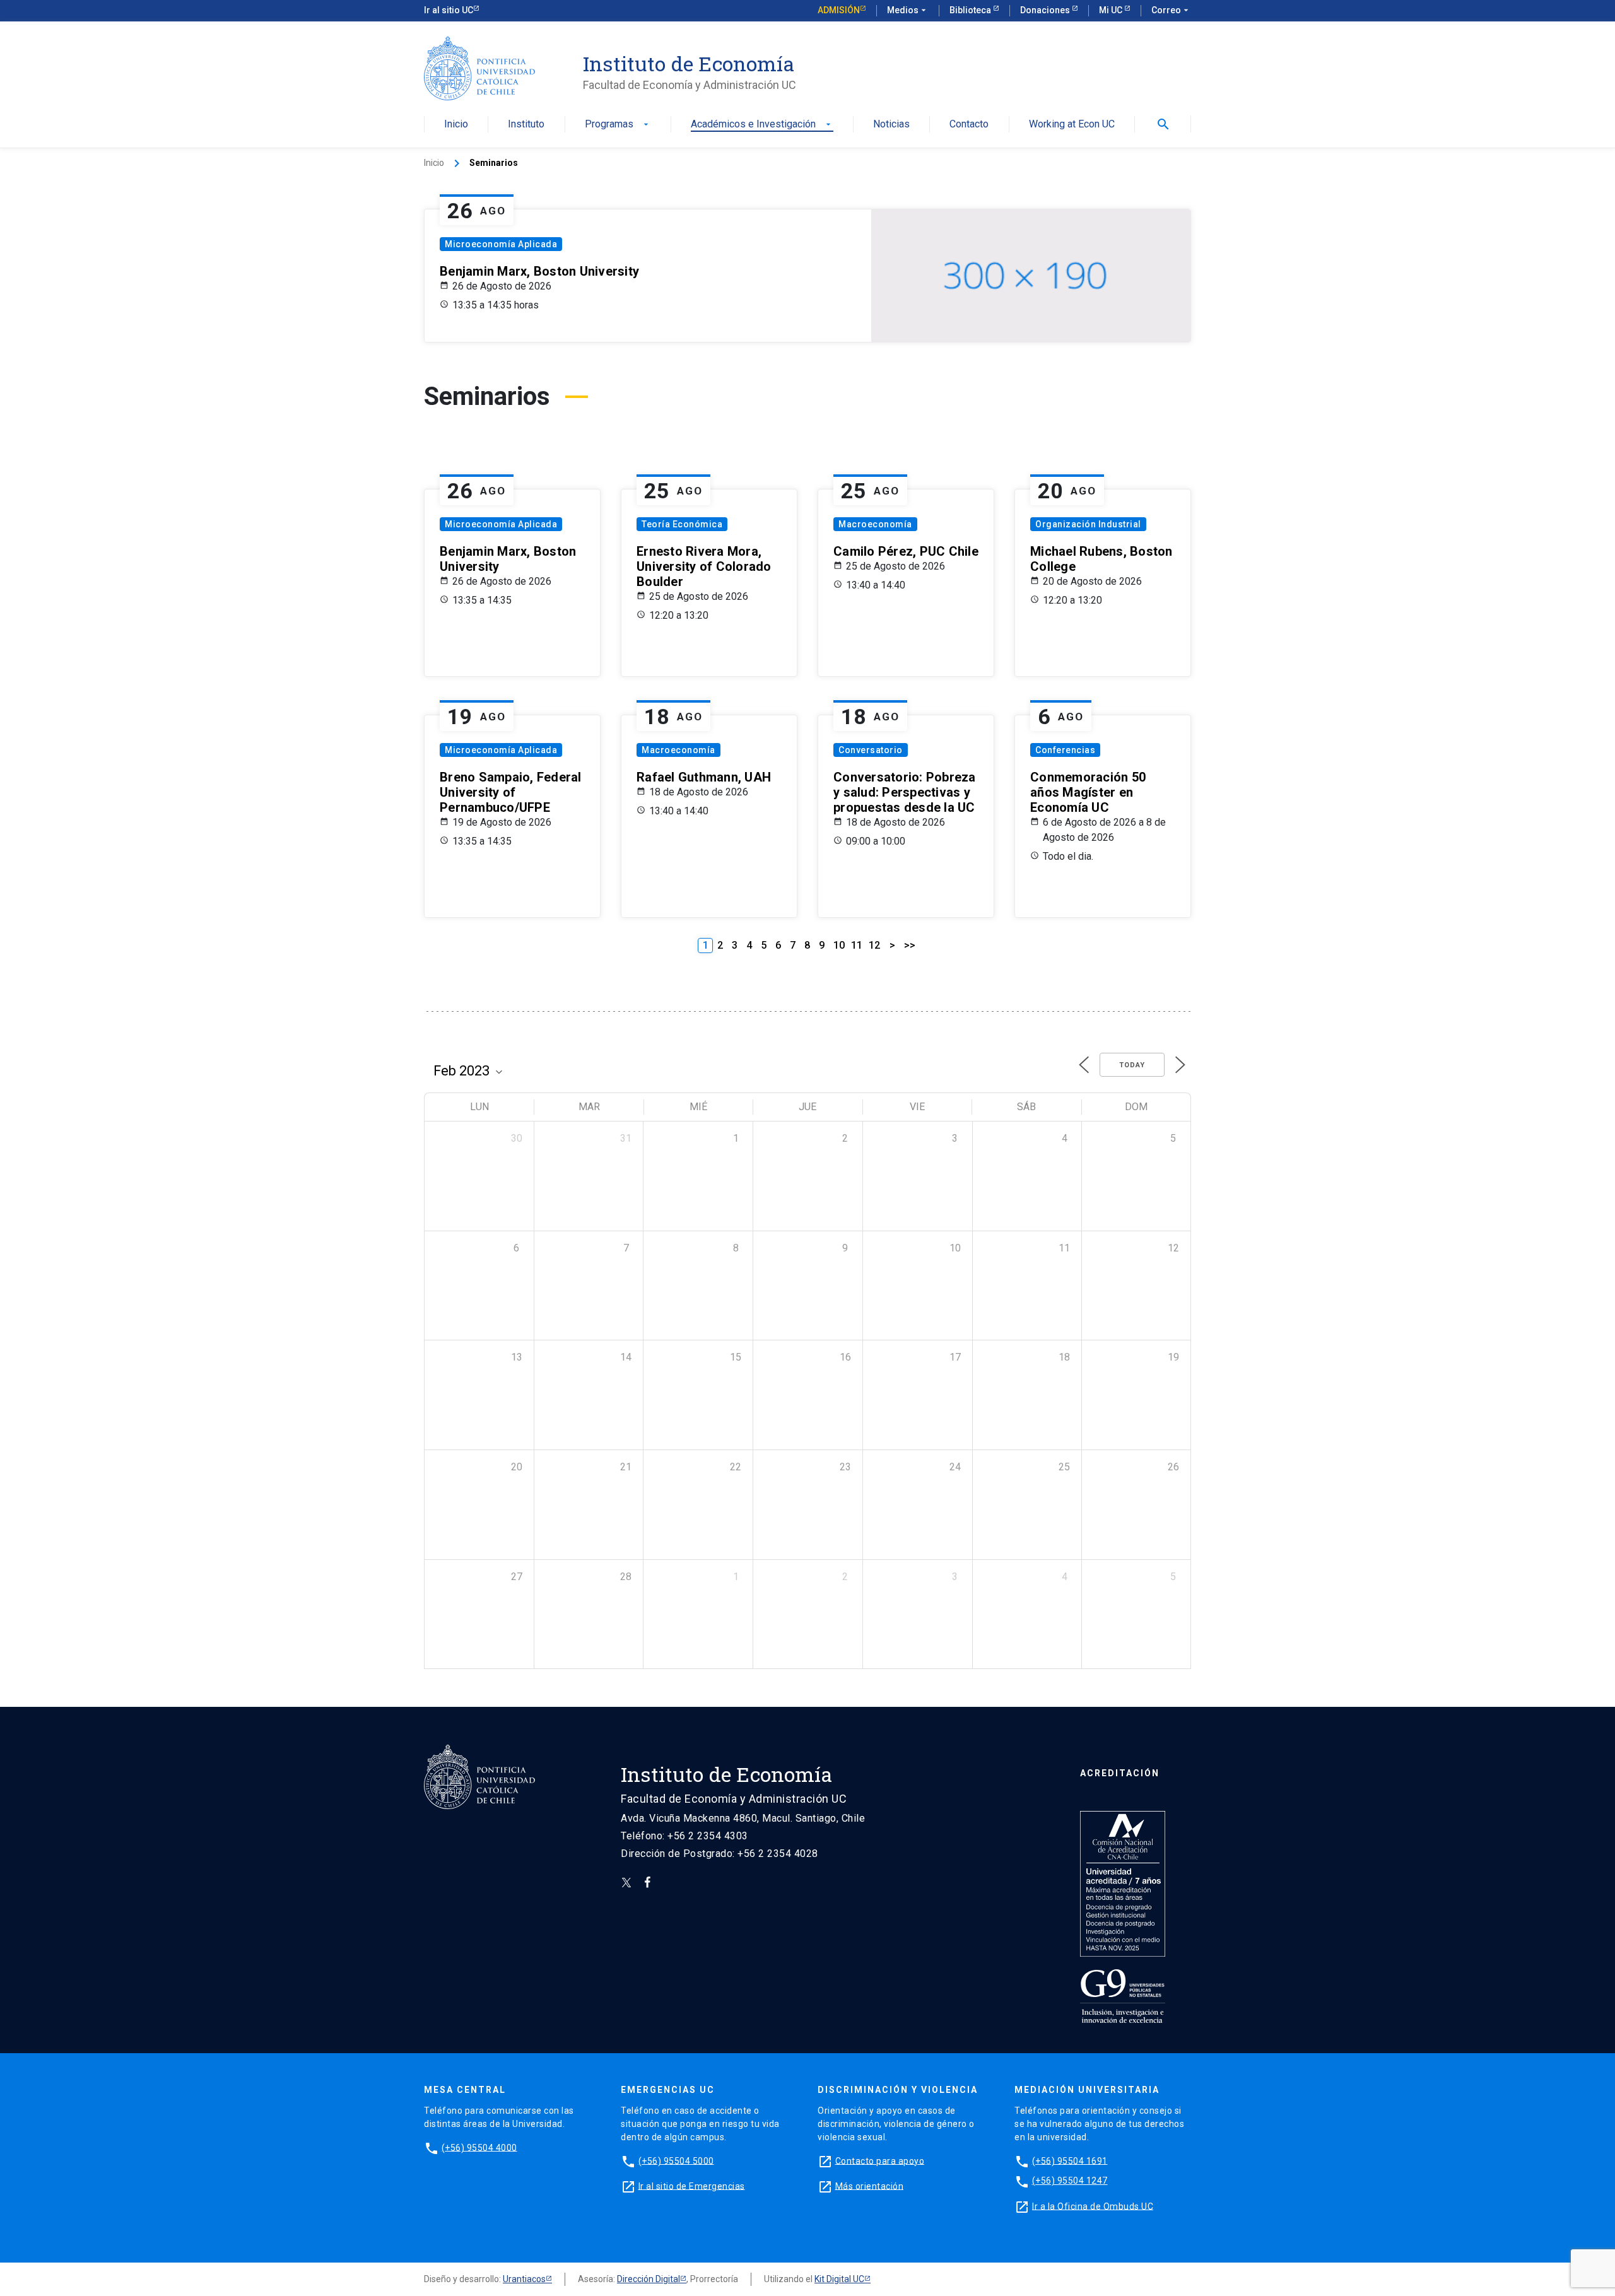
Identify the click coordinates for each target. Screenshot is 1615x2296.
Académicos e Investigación (762, 125)
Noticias (891, 125)
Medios (908, 10)
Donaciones (1046, 10)
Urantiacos (524, 2279)
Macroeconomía (875, 524)
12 (874, 945)
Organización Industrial (1088, 524)
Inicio (456, 125)
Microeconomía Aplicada (501, 244)
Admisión (839, 10)
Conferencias (1065, 750)
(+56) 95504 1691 (1070, 2160)
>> (910, 945)
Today (1132, 1065)
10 (839, 945)
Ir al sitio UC (449, 10)
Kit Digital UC (839, 2279)
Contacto (969, 125)
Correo (1171, 10)
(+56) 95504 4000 (479, 2147)
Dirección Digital (649, 2279)
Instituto (526, 125)
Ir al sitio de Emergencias (692, 2186)
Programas (618, 125)
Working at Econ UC (1072, 125)
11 (857, 945)
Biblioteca (971, 10)
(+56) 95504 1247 (1070, 2181)
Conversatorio (871, 750)
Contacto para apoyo (880, 2160)
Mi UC (1112, 10)
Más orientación (870, 2186)
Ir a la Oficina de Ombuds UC (1093, 2206)
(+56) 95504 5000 (676, 2160)
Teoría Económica (682, 524)
